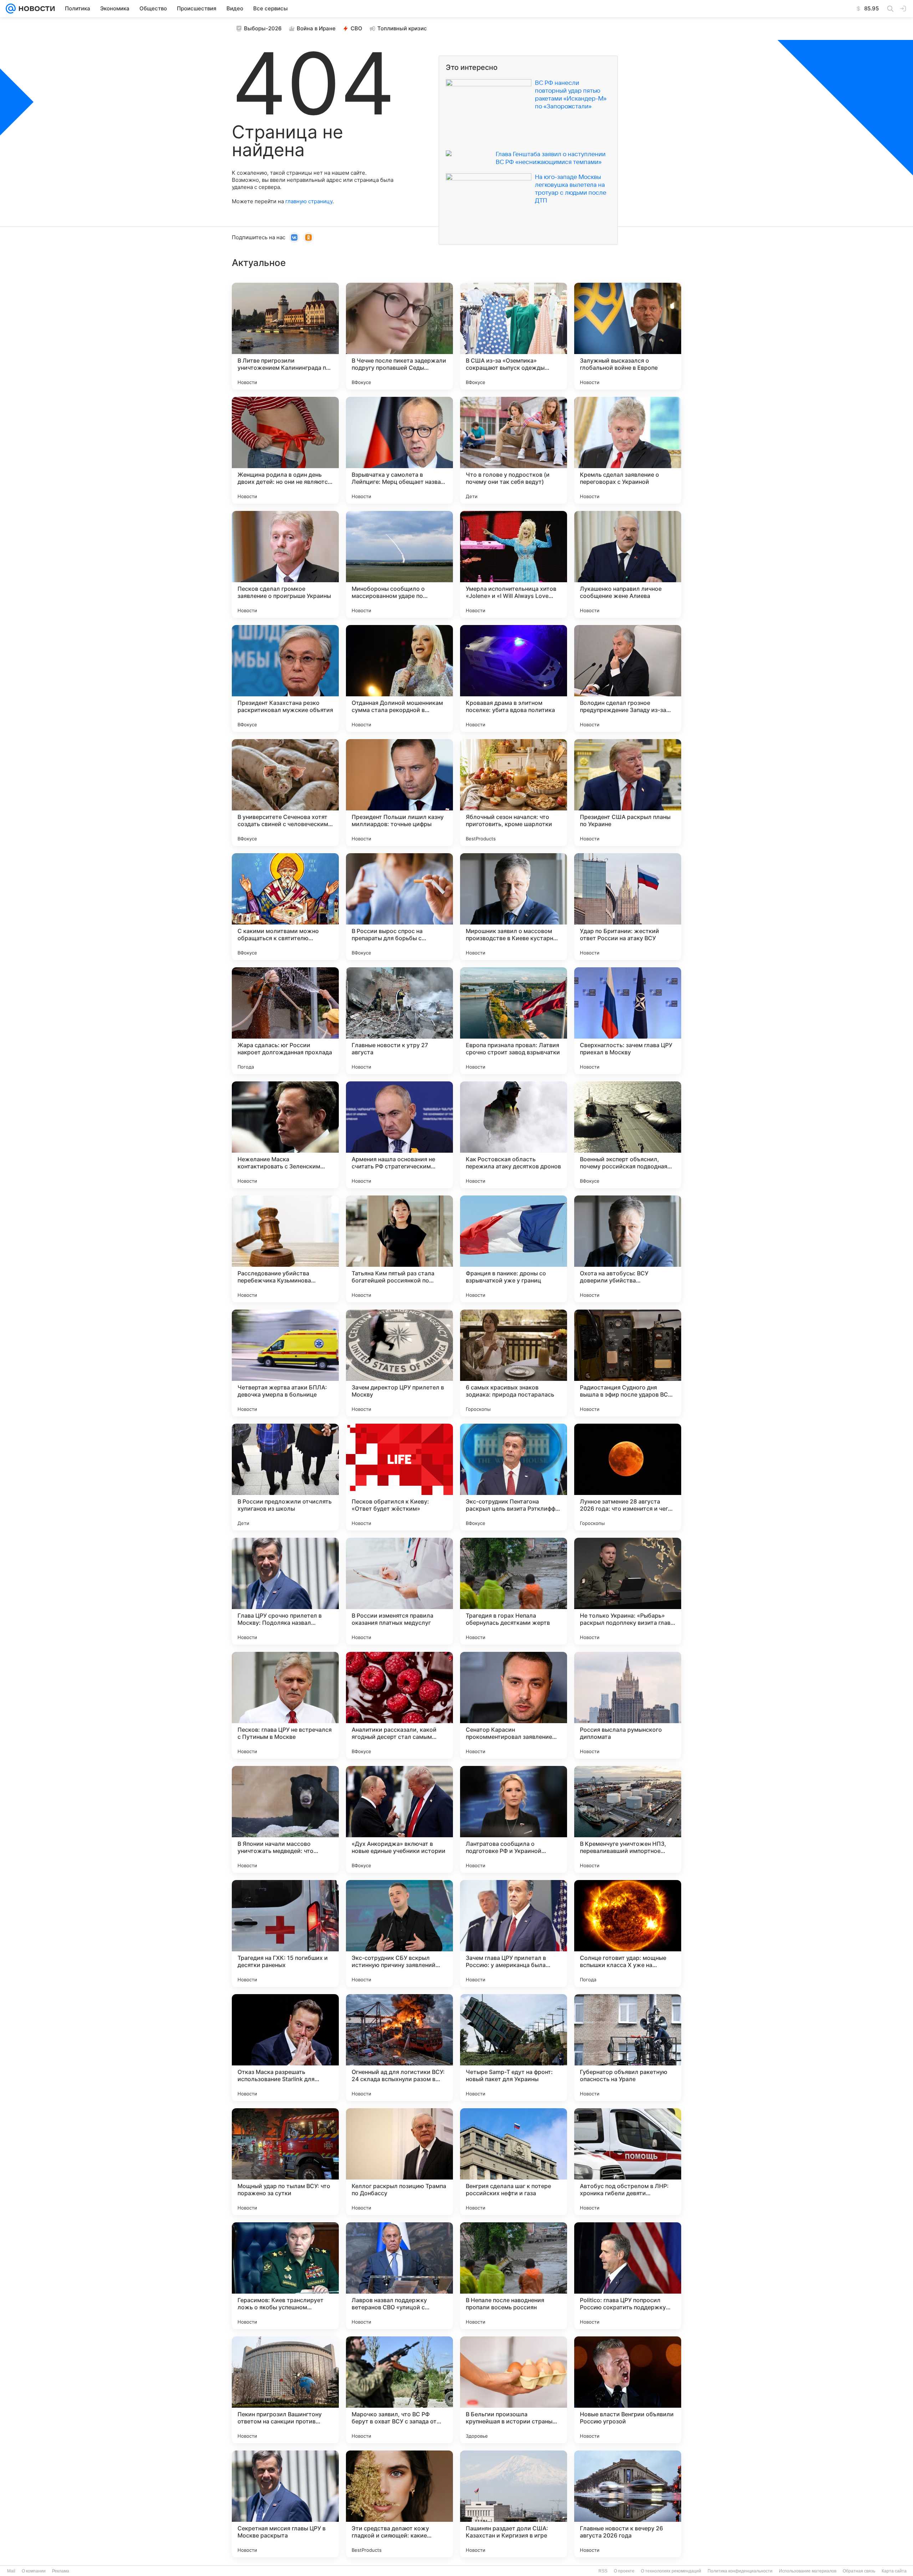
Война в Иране (316, 28)
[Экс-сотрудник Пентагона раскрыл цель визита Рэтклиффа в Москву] (514, 1477)
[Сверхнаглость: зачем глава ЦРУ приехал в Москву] (628, 1021)
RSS (603, 2571)
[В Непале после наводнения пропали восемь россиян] (514, 2276)
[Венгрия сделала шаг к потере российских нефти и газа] (514, 2162)
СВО (356, 28)
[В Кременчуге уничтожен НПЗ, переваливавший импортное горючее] (628, 1819)
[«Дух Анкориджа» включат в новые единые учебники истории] (399, 1819)
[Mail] (11, 9)
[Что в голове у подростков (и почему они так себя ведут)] (514, 450)
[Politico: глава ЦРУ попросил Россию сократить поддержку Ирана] (628, 2276)
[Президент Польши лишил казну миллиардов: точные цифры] (399, 793)
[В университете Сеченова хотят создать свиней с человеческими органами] (285, 793)
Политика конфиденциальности (740, 2571)
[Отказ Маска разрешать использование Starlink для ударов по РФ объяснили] (285, 2048)
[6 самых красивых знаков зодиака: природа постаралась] (514, 1363)
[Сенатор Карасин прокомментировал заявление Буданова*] (514, 1705)
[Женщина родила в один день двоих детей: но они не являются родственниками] (285, 450)
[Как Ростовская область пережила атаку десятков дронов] (514, 1135)
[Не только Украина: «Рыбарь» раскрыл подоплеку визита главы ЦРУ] (628, 1591)
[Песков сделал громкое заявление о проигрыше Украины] (285, 564)
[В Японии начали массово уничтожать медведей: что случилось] (285, 1819)
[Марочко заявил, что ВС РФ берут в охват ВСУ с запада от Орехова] (399, 2390)
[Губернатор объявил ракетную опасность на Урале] (628, 2048)
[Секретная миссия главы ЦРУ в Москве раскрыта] (285, 2504)
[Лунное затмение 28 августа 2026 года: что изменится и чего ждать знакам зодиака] (628, 1477)
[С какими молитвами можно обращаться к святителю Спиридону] (285, 907)
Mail (11, 2571)
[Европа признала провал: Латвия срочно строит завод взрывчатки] (514, 1021)
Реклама (61, 2571)
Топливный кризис (402, 28)
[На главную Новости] (35, 9)
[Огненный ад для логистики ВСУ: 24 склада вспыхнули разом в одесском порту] (399, 2048)
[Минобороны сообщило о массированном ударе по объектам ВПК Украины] (399, 564)
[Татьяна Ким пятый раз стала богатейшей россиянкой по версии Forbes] (399, 1249)
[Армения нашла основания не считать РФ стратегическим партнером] (399, 1135)
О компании (34, 2571)
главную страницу (309, 201)
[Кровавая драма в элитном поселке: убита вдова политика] (514, 678)
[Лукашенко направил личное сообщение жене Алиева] (628, 564)
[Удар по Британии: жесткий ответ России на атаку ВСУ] (628, 907)
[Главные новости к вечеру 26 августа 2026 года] (628, 2504)
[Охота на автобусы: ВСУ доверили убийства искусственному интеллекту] (628, 1249)
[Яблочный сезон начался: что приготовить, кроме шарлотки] (514, 793)
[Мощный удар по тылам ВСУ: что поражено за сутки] (285, 2162)
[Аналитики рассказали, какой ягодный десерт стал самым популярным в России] (399, 1705)
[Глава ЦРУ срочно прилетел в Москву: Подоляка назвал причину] (285, 1591)
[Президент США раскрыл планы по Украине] (628, 793)
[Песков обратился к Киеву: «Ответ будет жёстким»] (399, 1477)
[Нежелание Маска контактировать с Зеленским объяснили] (285, 1135)
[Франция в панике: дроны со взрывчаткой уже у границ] (514, 1249)
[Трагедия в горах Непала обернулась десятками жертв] (514, 1591)
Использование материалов (808, 2571)
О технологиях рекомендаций (671, 2571)
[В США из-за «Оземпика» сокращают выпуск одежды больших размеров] (514, 336)
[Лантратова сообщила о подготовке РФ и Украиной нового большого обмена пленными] (514, 1819)
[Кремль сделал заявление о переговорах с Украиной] (628, 450)
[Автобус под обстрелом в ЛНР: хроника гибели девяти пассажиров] (628, 2162)
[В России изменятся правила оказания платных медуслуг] (399, 1591)
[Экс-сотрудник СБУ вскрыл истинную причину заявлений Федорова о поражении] (399, 1934)
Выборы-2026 (263, 28)
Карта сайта (894, 2571)
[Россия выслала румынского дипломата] (628, 1705)
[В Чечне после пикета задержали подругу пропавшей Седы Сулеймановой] (399, 336)
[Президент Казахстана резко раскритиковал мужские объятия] (285, 678)
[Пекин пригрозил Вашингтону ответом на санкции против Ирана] (285, 2390)
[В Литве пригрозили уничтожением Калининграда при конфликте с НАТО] (285, 336)
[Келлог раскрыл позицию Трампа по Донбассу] (399, 2162)
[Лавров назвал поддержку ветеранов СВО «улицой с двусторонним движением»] (399, 2276)
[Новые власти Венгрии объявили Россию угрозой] (628, 2390)
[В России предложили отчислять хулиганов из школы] (285, 1477)
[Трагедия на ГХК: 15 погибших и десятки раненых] (285, 1934)
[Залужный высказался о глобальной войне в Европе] (628, 336)
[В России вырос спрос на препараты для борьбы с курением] (399, 907)
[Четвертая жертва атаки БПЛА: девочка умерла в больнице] (285, 1363)
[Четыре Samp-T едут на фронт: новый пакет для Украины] (514, 2048)
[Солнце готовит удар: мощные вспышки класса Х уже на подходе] (628, 1934)
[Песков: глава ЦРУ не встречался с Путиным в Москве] (285, 1705)
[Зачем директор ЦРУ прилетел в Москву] (399, 1363)
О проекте (624, 2571)
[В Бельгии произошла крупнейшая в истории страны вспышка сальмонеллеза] (514, 2390)
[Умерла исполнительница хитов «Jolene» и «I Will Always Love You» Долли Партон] (514, 564)
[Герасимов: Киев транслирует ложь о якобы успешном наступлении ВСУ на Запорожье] (285, 2276)
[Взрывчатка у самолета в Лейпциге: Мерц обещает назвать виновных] (399, 450)
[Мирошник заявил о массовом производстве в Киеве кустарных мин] (514, 907)
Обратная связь (859, 2571)
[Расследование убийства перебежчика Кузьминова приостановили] (285, 1249)
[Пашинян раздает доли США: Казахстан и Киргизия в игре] (514, 2504)
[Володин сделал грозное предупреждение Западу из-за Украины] (628, 678)
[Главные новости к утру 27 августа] (399, 1021)
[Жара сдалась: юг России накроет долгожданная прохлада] (285, 1021)
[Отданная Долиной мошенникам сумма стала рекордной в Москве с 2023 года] (399, 678)
